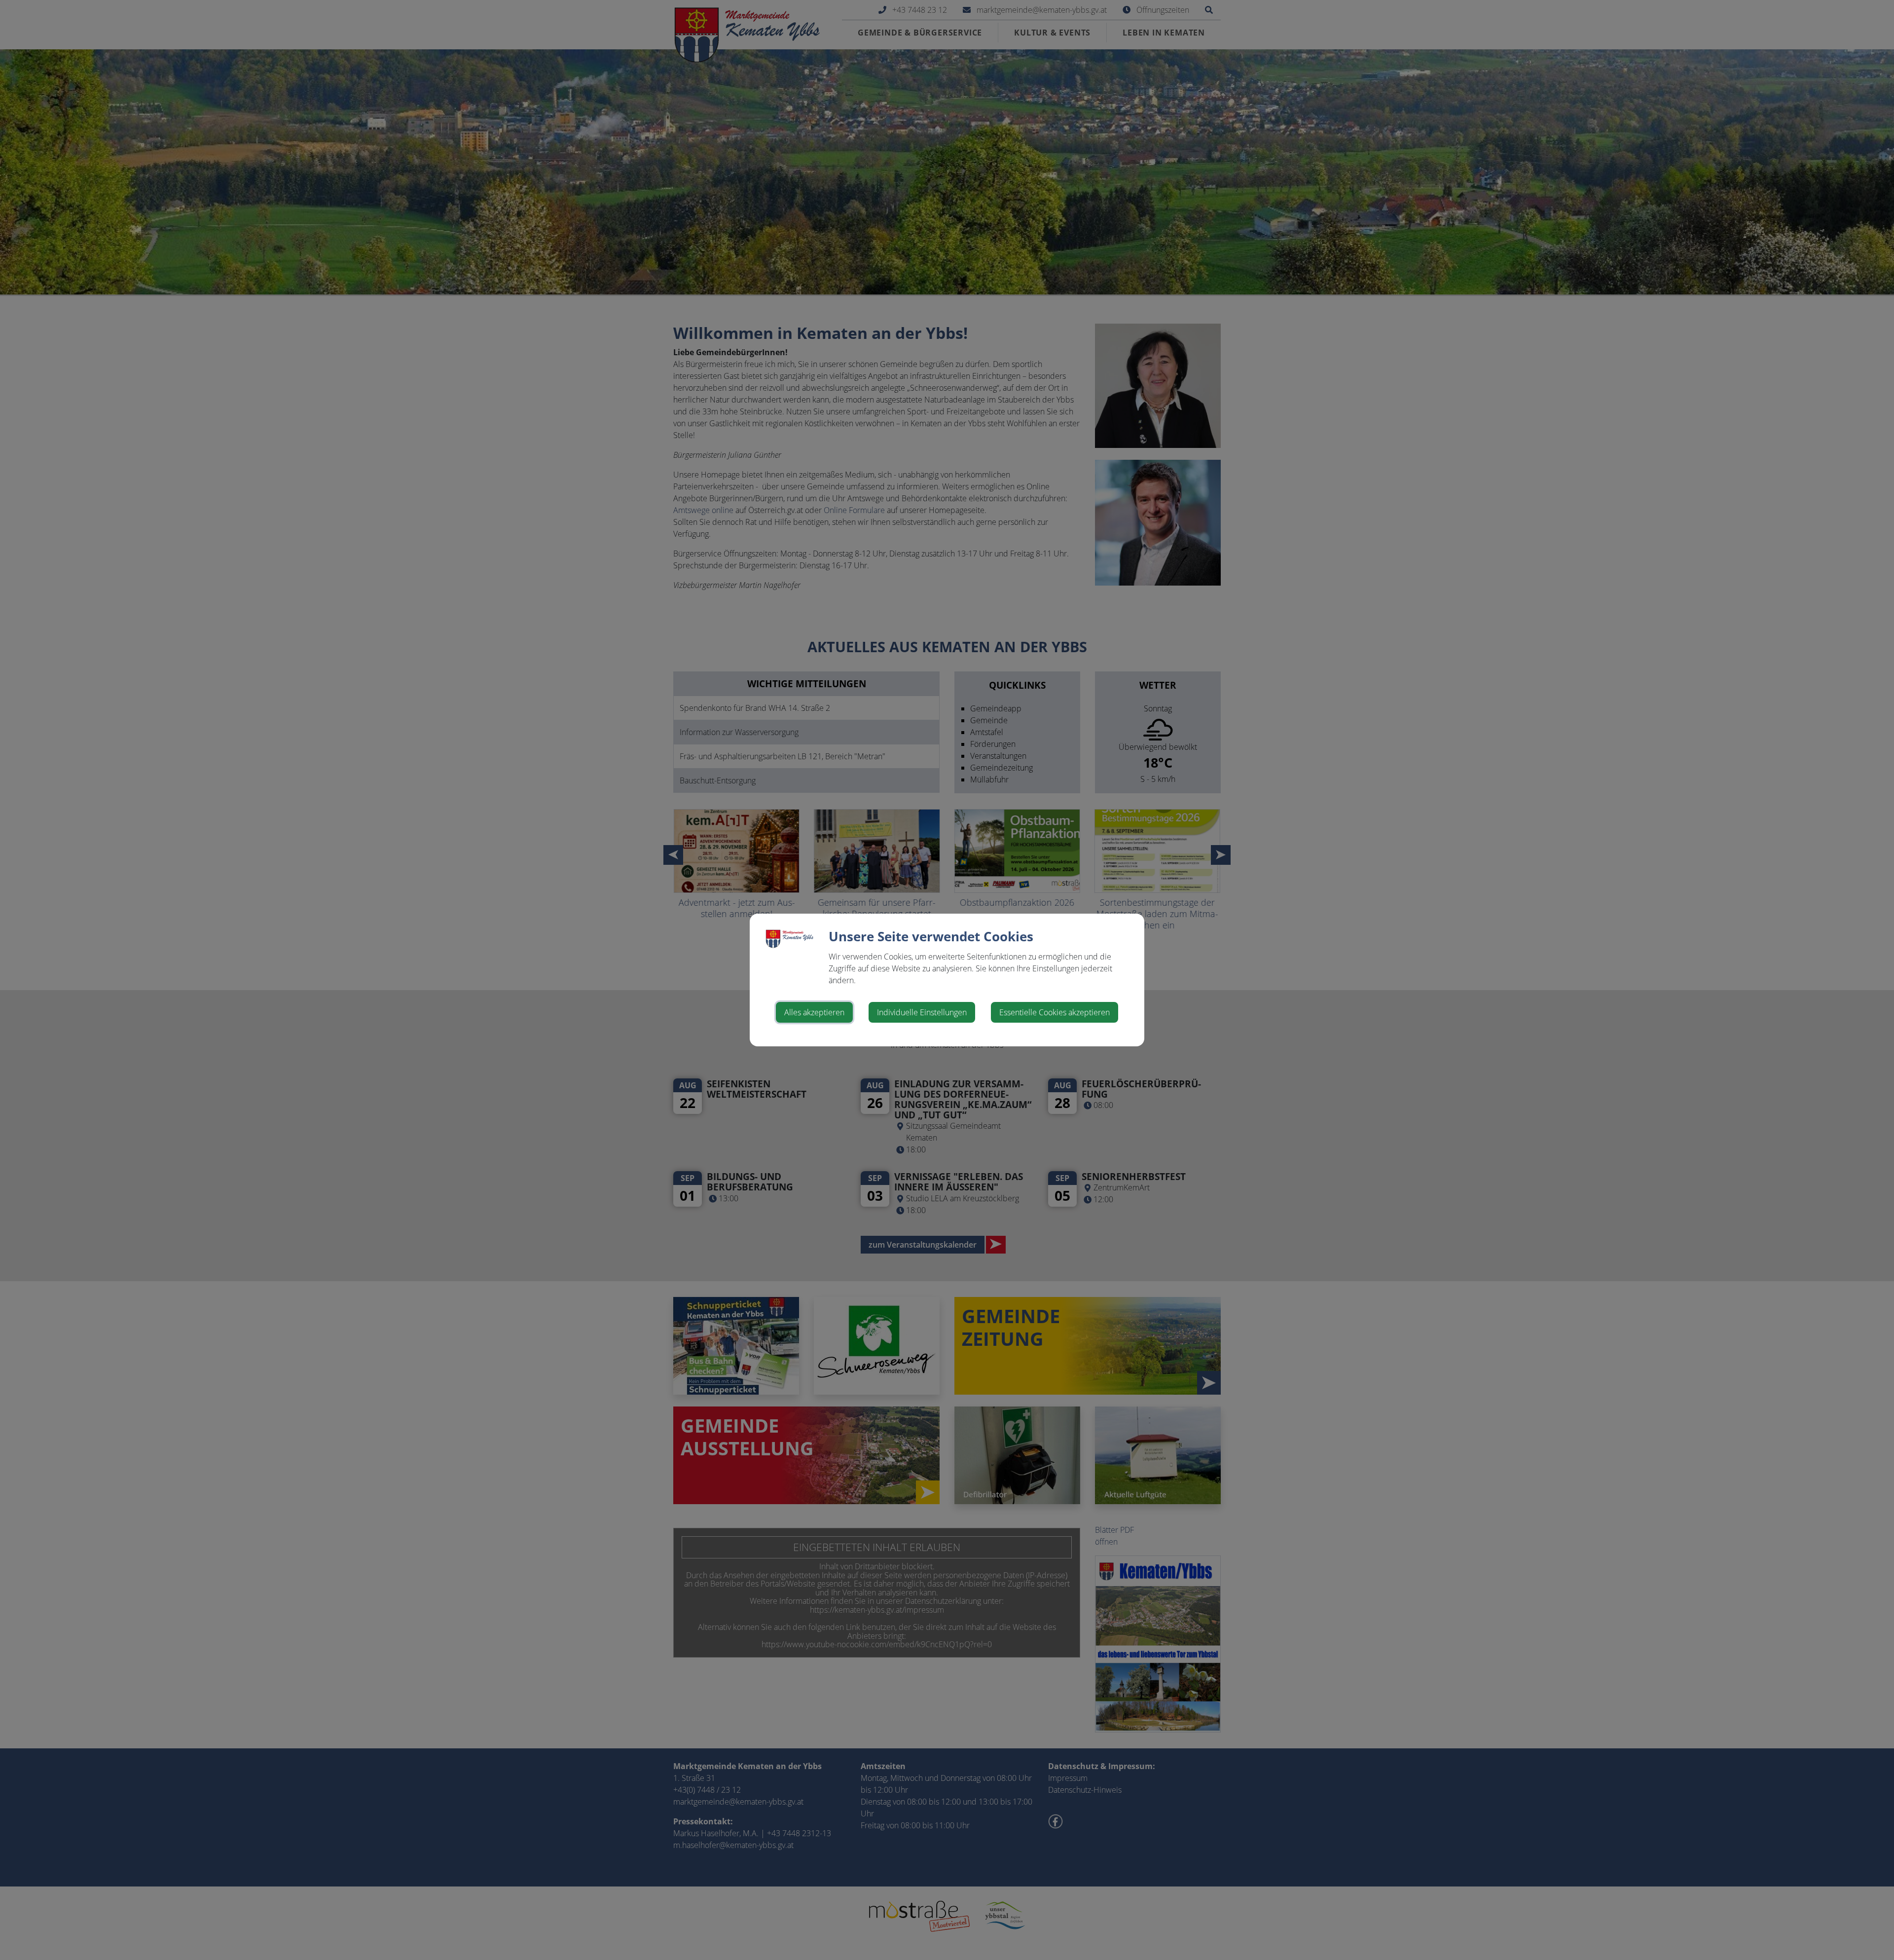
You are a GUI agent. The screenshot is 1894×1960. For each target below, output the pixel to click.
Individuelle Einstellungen (922, 1012)
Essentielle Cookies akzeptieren (1055, 1012)
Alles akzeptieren (814, 1012)
